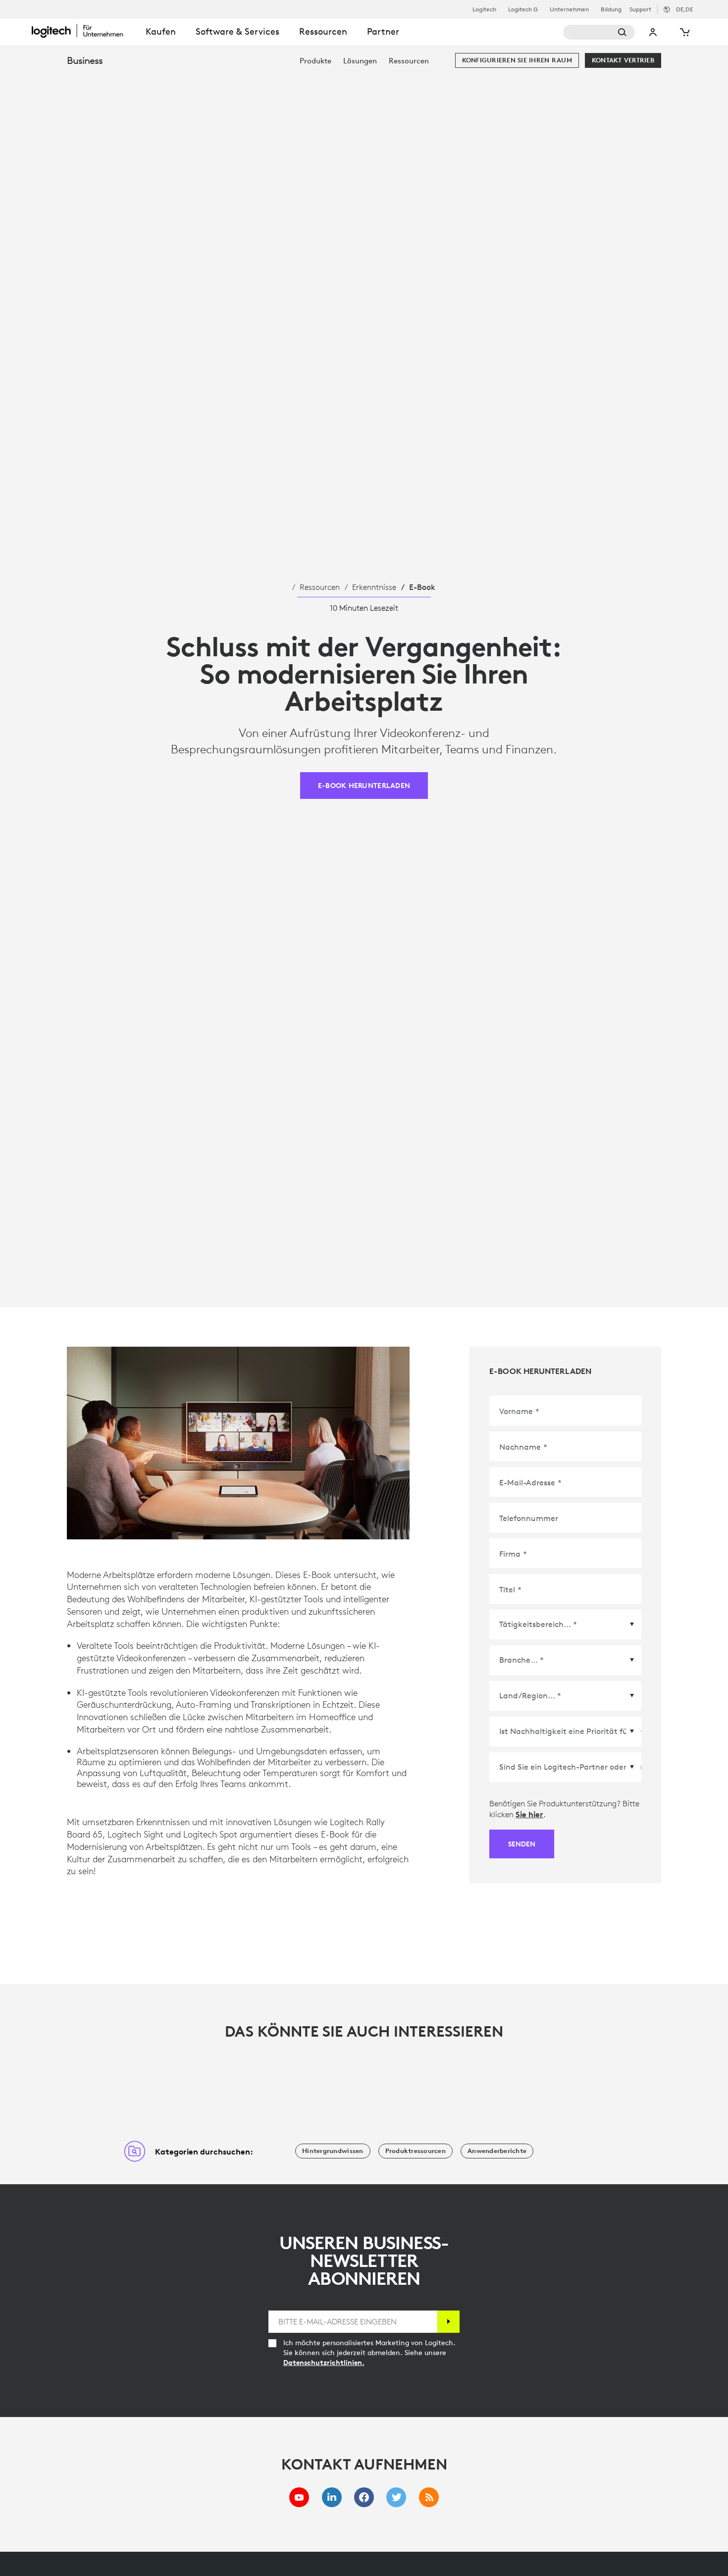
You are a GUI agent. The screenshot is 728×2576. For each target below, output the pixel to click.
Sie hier (529, 1814)
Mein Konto (653, 32)
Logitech (484, 9)
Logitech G (523, 9)
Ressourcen (320, 587)
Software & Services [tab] (237, 31)
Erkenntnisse (374, 587)
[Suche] (599, 32)
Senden (522, 1844)
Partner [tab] (383, 31)
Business (85, 60)
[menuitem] (315, 61)
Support (640, 9)
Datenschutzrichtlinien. (324, 2363)
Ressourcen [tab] (323, 31)
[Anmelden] (448, 2322)
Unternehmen (569, 9)
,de (684, 9)
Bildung (611, 9)
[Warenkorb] (684, 32)
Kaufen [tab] (161, 31)
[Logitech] (84, 31)
